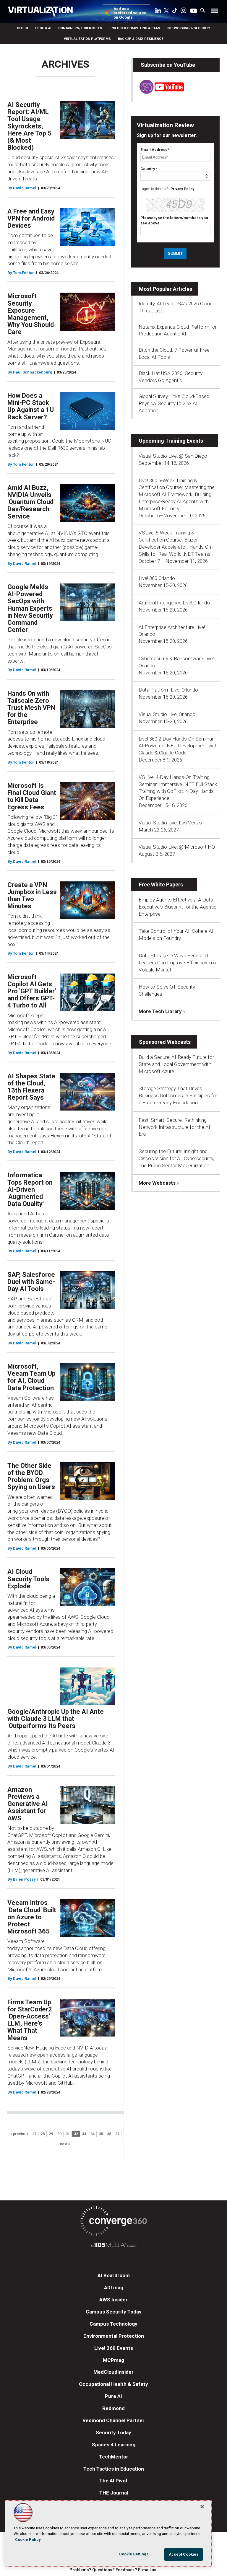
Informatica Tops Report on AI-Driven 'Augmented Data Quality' (30, 1189)
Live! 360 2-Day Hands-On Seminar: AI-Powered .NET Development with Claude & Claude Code (178, 746)
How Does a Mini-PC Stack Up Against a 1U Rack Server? (31, 406)
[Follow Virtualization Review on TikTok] (175, 12)
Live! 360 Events (114, 2348)
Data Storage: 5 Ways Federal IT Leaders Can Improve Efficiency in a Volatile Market (177, 963)
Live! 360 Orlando (157, 578)
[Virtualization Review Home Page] (43, 12)
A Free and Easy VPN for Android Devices (31, 218)
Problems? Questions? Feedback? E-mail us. (113, 2570)
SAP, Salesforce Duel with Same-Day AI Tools (31, 1282)
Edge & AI (43, 28)
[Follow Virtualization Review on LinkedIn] (158, 12)
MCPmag (113, 2360)
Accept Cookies (184, 2554)
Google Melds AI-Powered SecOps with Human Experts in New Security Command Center (30, 608)
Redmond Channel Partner (113, 2420)
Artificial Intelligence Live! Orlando (174, 603)
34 (93, 2134)
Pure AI (113, 2396)
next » (65, 2144)
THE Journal (114, 2493)
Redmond (113, 2408)
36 (109, 2134)
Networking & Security (189, 28)
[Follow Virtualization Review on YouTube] (194, 11)
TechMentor (114, 2457)
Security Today (113, 2432)
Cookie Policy (28, 2540)
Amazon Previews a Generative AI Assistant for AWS (28, 1804)
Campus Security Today (114, 2312)
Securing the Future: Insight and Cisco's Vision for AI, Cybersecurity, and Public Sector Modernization (176, 1158)
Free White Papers (161, 885)
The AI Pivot (113, 2481)
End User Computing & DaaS (135, 28)
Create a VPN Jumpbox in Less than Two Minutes (32, 896)
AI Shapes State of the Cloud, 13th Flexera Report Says (31, 1087)
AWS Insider (113, 2300)
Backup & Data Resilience (141, 39)
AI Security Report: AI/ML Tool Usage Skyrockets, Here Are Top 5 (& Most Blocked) (29, 126)
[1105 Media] (113, 2246)
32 (76, 2134)
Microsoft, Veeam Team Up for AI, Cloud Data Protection (31, 1377)
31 (68, 2134)
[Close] (202, 2507)
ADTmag (114, 2288)
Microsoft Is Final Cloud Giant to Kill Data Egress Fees (32, 796)
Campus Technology (113, 2324)
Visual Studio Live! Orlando (167, 714)
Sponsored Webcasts (165, 1042)
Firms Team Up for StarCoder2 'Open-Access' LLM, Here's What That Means (30, 2020)
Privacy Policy (182, 189)
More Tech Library (160, 1011)
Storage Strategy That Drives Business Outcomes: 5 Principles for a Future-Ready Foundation (178, 1095)
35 (101, 2134)
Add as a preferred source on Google (130, 13)
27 (34, 2134)
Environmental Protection (114, 2336)
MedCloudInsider (113, 2372)
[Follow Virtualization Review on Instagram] (184, 12)
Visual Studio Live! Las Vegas (170, 823)
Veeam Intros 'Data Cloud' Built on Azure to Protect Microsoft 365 (32, 1917)
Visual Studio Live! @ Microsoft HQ (177, 847)
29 (51, 2134)
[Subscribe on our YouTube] (158, 92)
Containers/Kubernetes (80, 28)
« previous (19, 2134)
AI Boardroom (114, 2275)
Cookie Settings (134, 2554)
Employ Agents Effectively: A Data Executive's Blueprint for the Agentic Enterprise (177, 907)
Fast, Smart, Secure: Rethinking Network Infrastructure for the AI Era (174, 1127)
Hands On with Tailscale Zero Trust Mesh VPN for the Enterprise (31, 708)
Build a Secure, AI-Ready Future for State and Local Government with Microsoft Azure (176, 1064)
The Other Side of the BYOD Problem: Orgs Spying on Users (31, 1476)
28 (43, 2134)
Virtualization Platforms (87, 39)
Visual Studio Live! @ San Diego (173, 456)
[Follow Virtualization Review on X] (166, 11)
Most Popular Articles (166, 289)
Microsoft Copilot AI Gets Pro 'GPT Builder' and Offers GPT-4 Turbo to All (32, 991)
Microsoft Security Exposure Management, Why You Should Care (31, 314)
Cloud (22, 28)
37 (117, 2134)
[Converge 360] (113, 2222)
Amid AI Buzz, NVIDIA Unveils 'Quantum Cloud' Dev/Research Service (31, 502)
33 (84, 2134)
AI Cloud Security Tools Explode (28, 1579)
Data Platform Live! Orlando (168, 690)
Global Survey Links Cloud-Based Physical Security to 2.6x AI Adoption (174, 403)
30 (59, 2134)
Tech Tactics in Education (114, 2469)
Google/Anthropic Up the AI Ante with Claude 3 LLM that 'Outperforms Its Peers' (56, 1719)
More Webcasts (157, 1183)
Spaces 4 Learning (114, 2445)
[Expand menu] (214, 12)
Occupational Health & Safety (113, 2384)
